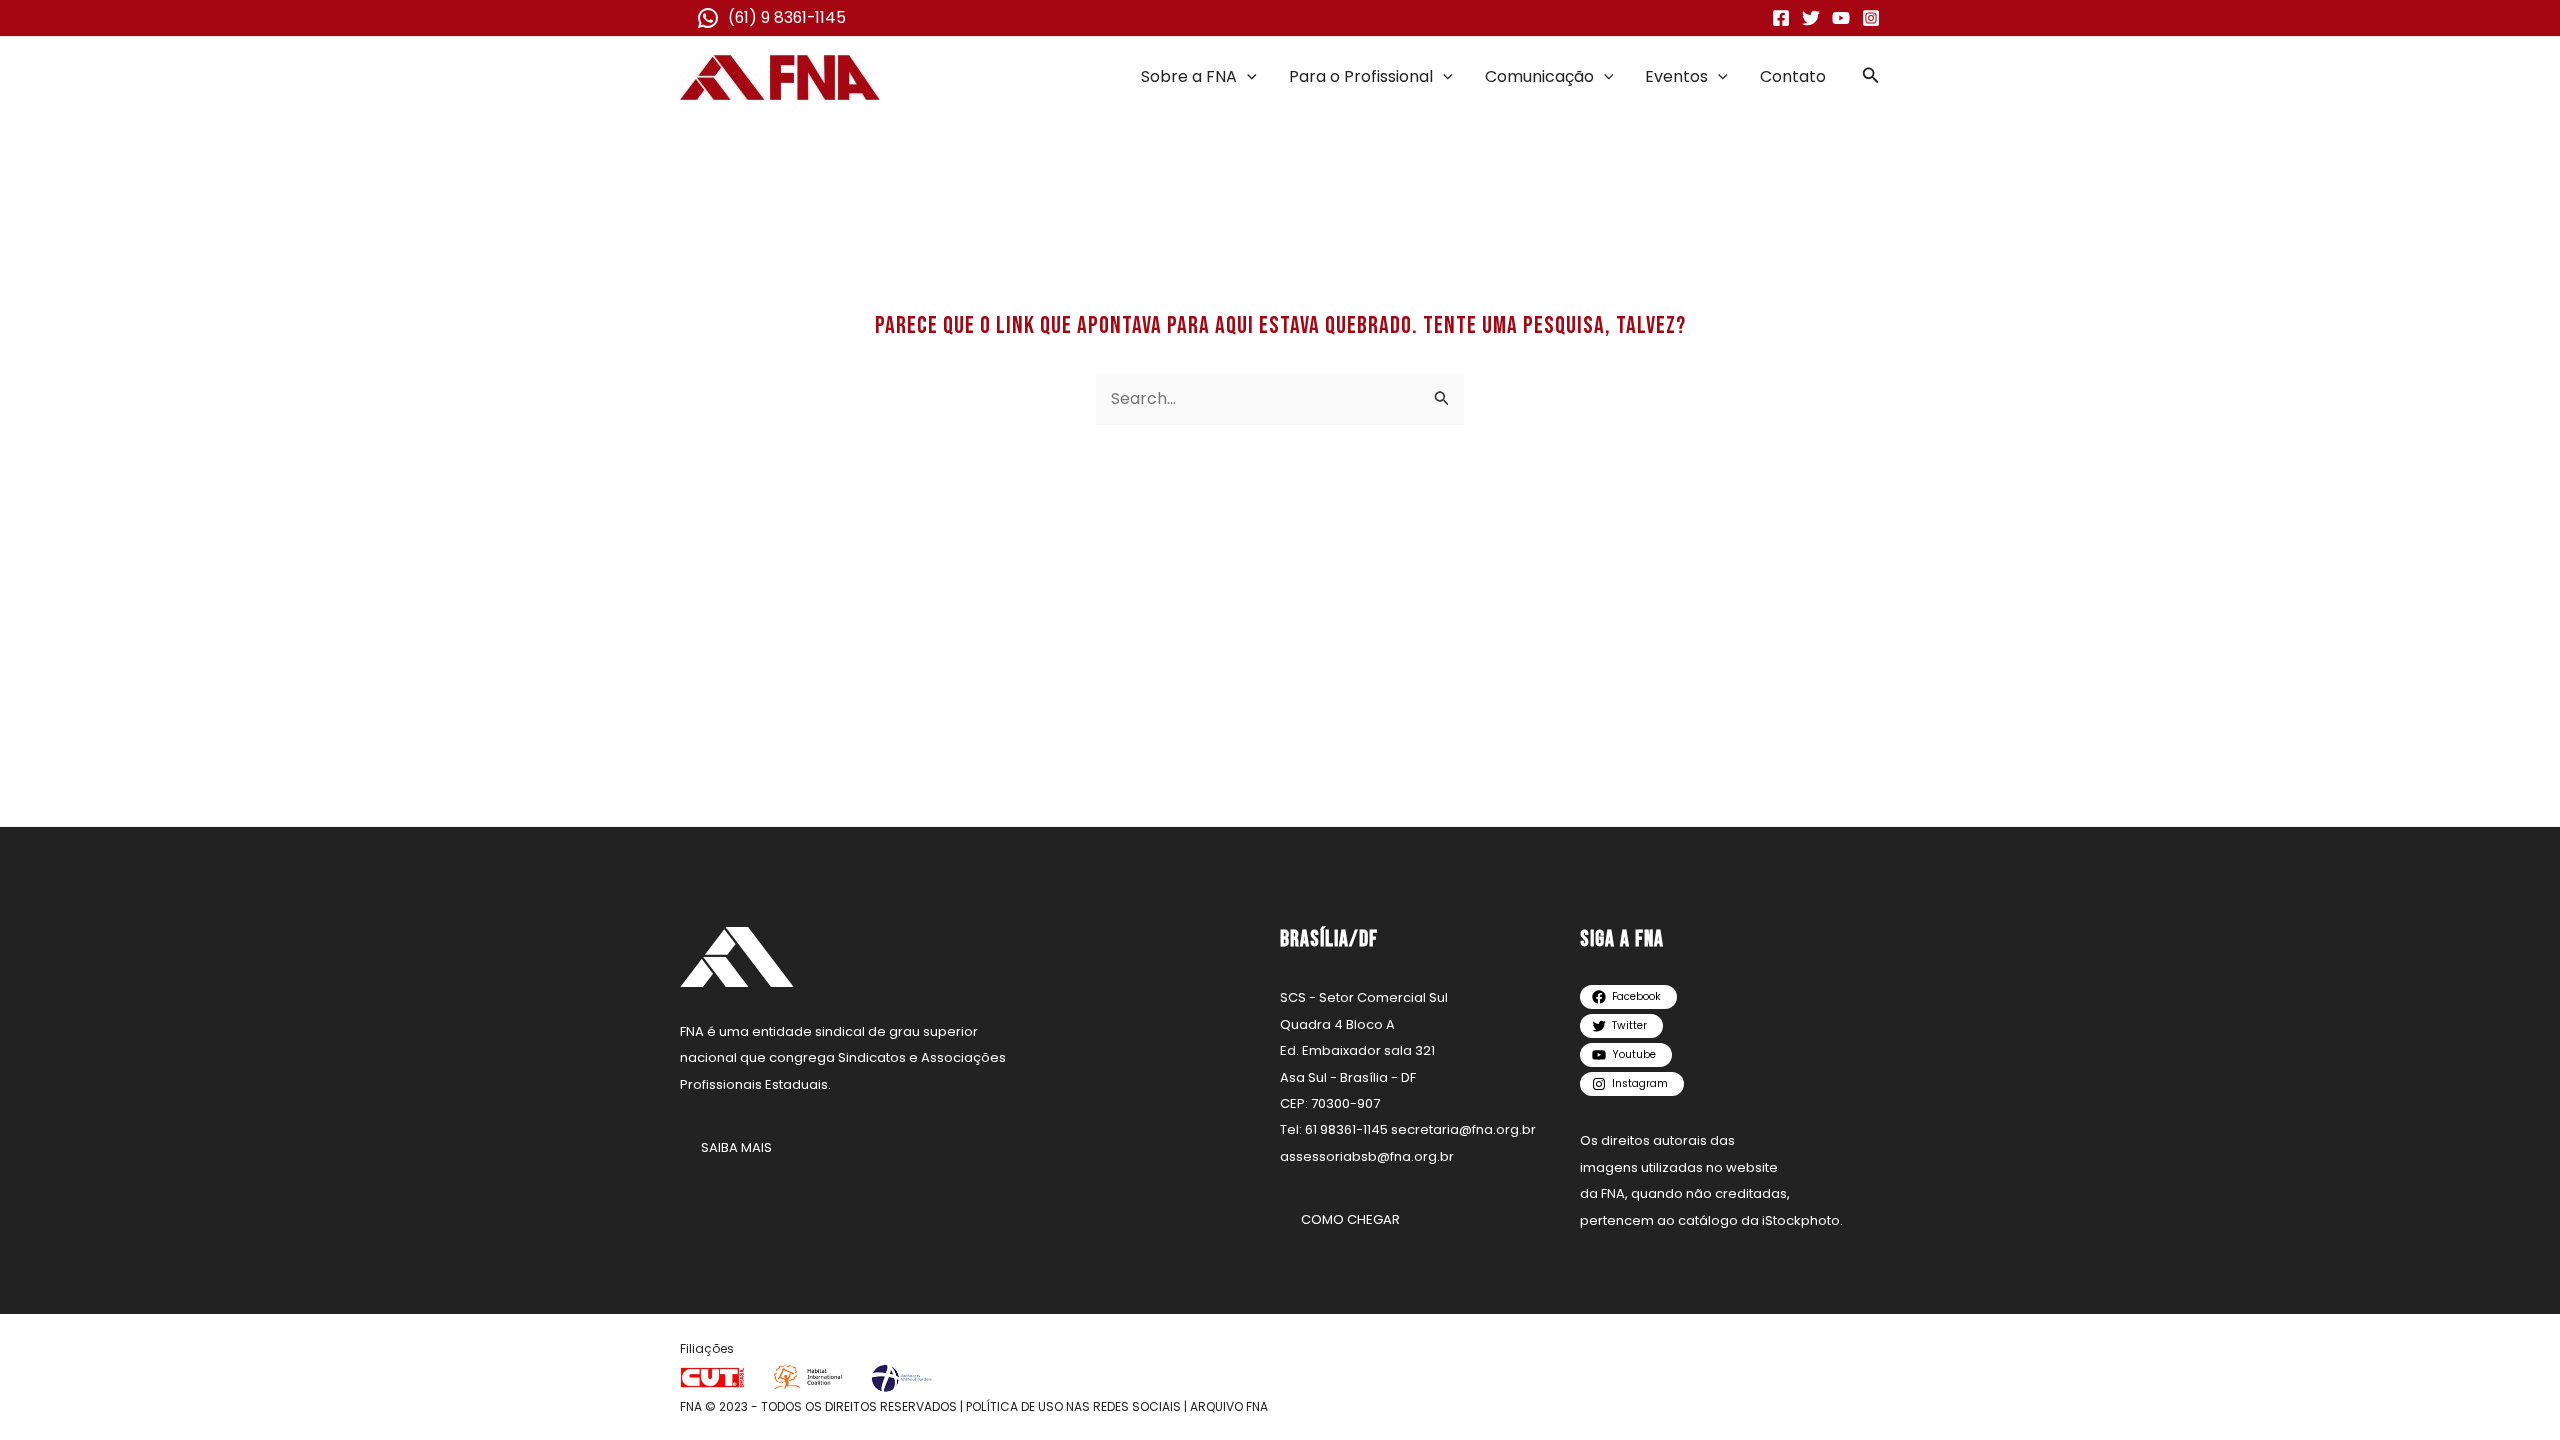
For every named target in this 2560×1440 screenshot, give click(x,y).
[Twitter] (1811, 18)
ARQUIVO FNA (1229, 1406)
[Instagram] (1871, 18)
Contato (1793, 76)
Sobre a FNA (1189, 76)
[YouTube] (1841, 18)
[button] (1247, 77)
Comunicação (1539, 76)
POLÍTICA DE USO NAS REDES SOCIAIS (1073, 1406)
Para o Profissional (1361, 76)
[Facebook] (1781, 18)
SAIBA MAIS (736, 1147)
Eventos (1676, 76)
